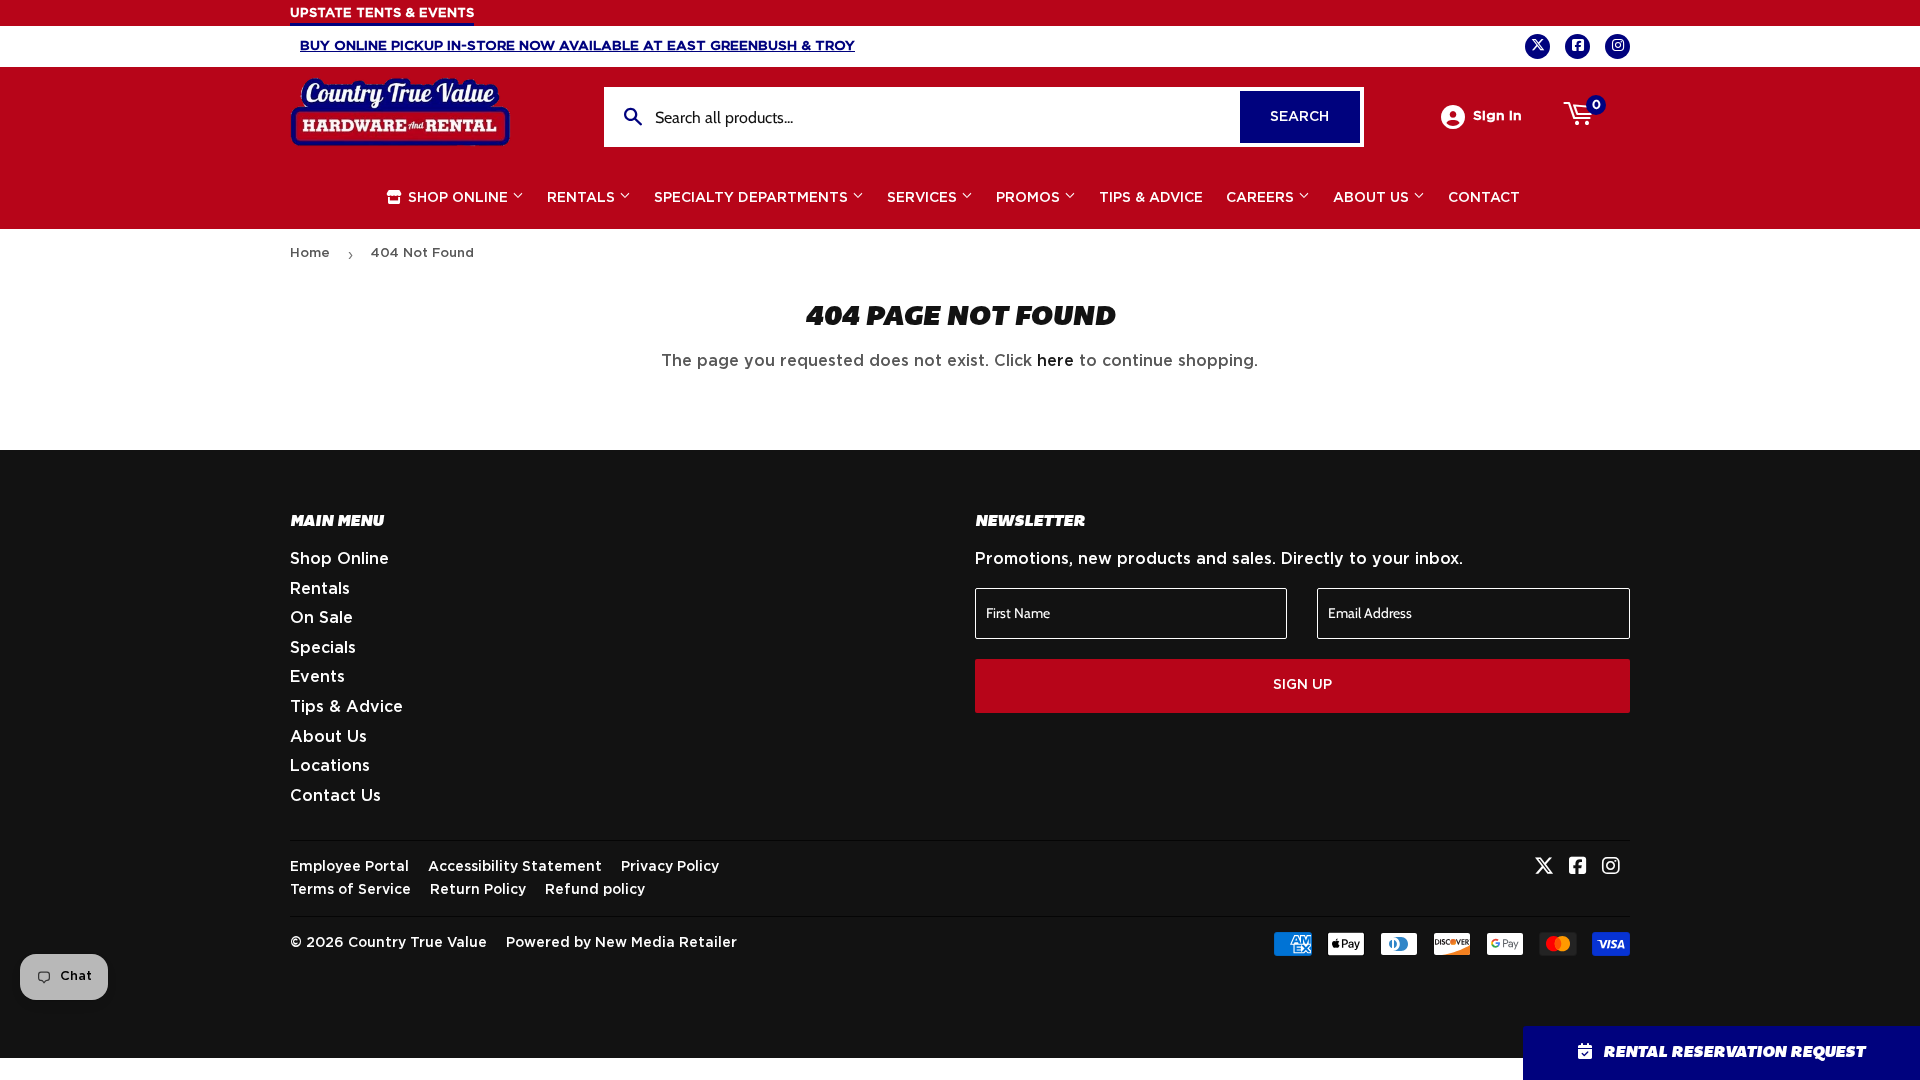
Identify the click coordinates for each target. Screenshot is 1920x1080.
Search (1315, 117)
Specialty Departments (753, 198)
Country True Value (417, 943)
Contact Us (335, 796)
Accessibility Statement (515, 867)
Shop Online (458, 198)
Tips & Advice (1151, 198)
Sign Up (1302, 685)
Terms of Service (350, 890)
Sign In (1497, 116)
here (1055, 361)
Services (924, 198)
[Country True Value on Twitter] (1544, 868)
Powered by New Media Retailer (621, 943)
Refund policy (595, 890)
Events (317, 677)
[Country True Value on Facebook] (1578, 868)
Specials (323, 648)
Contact (1484, 198)
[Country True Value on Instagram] (1611, 868)
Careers (1262, 198)
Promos (1030, 198)
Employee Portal (349, 867)
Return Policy (478, 890)
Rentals (583, 198)
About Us (1373, 198)
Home (310, 253)
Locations (330, 766)
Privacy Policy (670, 867)
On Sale (321, 618)
